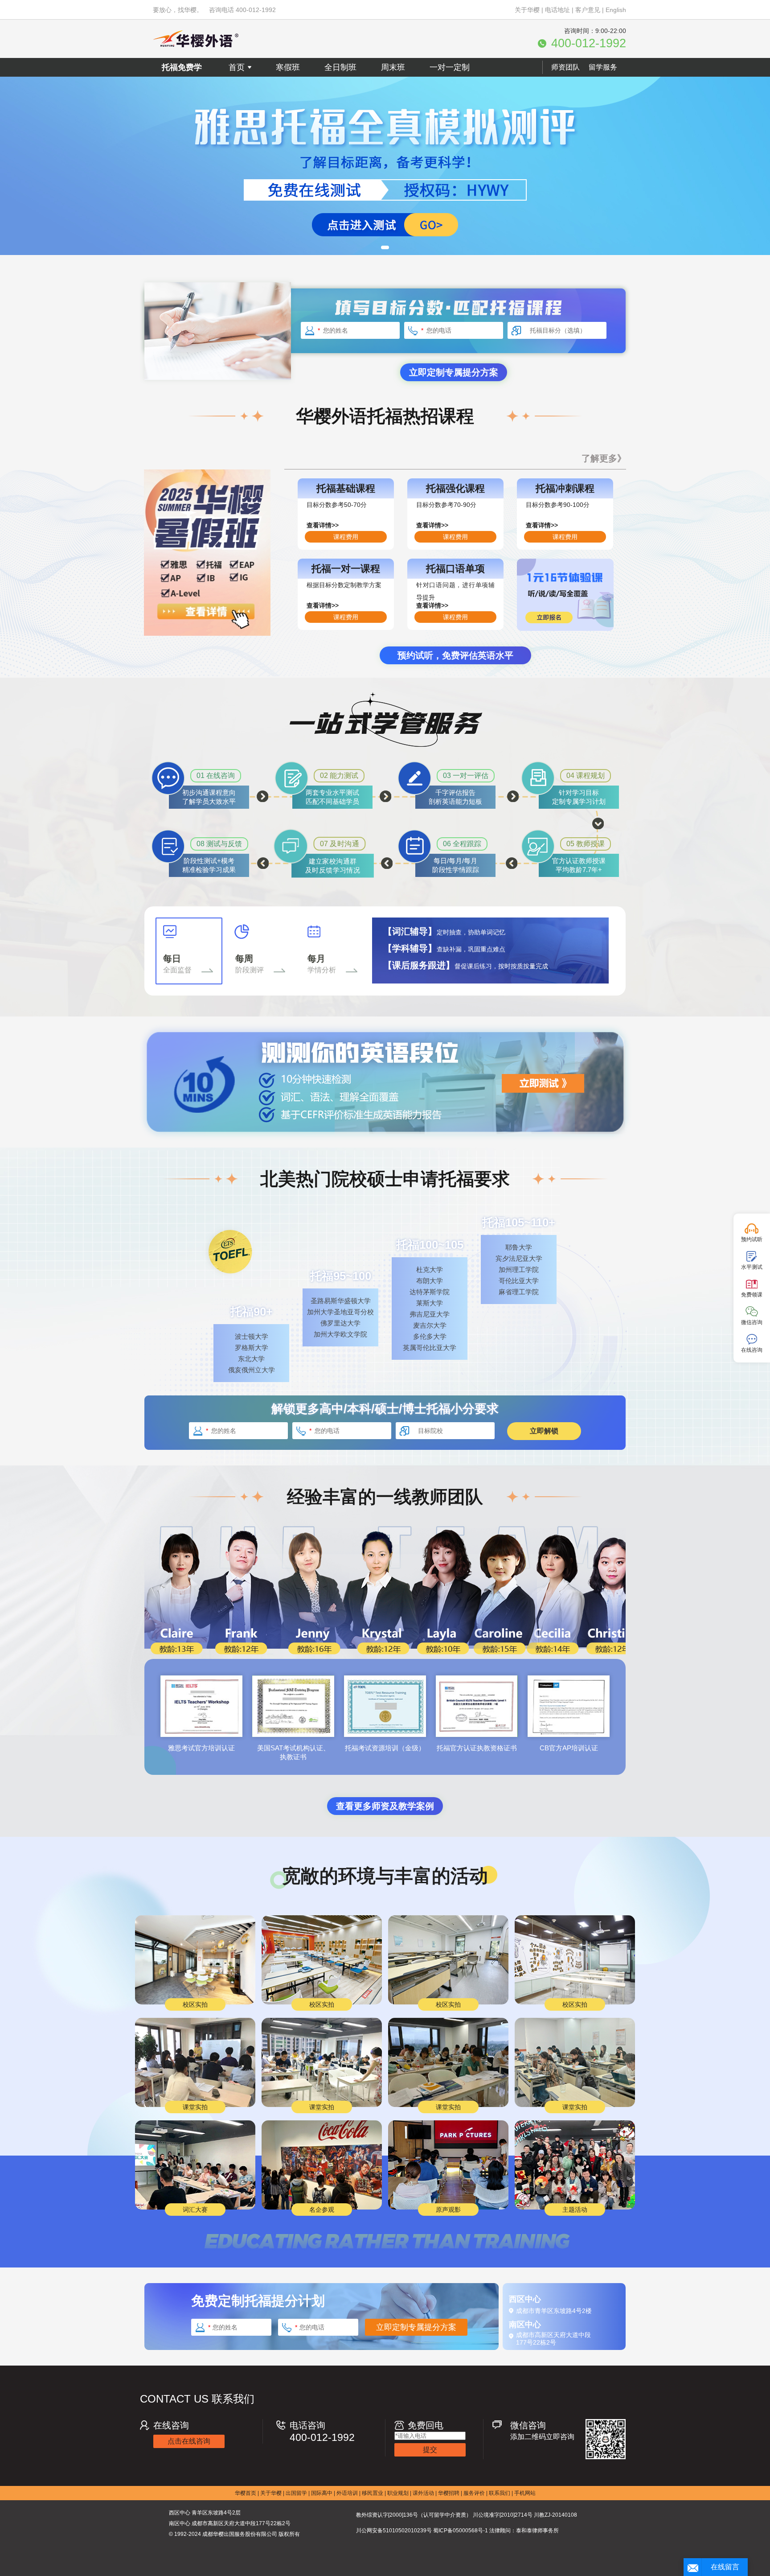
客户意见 (588, 10)
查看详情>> (323, 525)
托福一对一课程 (346, 569)
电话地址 (557, 10)
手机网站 (525, 2493)
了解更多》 (604, 458)
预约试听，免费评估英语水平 (455, 655)
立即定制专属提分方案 (454, 372)
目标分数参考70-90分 (446, 505)
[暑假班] (207, 634)
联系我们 (500, 2493)
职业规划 (398, 2493)
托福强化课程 (455, 488)
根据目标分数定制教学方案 (344, 585)
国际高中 (322, 2493)
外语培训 (347, 2493)
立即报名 (557, 617)
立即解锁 (544, 1431)
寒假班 (288, 67)
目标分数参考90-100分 (558, 505)
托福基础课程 (346, 488)
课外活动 (423, 2493)
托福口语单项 (455, 569)
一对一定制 (450, 67)
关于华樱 (527, 10)
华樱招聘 (449, 2493)
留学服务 (603, 67)
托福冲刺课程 (565, 488)
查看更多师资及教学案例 (385, 1806)
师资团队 (565, 67)
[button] (385, 247)
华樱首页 (246, 2493)
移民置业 (373, 2493)
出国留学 (296, 2493)
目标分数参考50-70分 (337, 505)
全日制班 (340, 67)
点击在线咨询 (189, 2441)
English (616, 10)
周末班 (393, 67)
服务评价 (474, 2493)
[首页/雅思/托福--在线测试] (385, 166)
